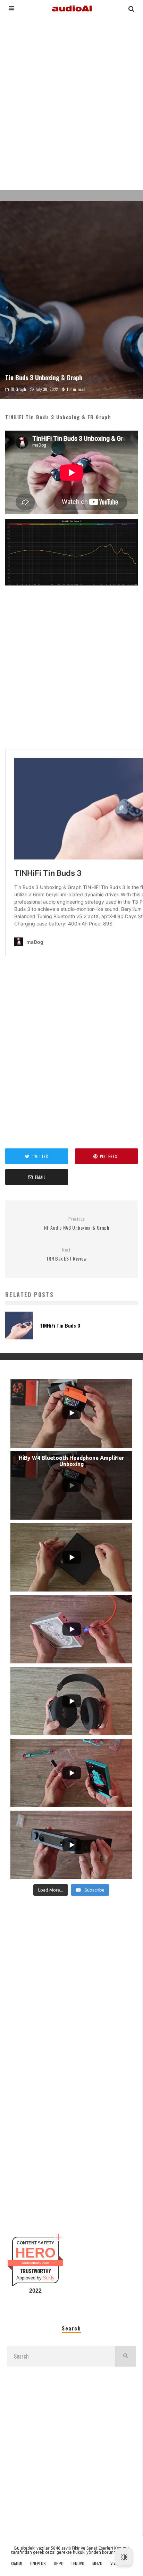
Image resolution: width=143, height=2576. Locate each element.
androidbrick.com (35, 2263)
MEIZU (97, 2563)
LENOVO (78, 2563)
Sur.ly (49, 2278)
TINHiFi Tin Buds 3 (60, 1325)
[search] (125, 2356)
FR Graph (19, 389)
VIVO (114, 2563)
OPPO (59, 2563)
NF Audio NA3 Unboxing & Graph (77, 1224)
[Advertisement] (71, 102)
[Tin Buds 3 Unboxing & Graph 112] (71, 591)
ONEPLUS (38, 2563)
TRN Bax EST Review (66, 1254)
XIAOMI (16, 2563)
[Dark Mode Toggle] (124, 2557)
